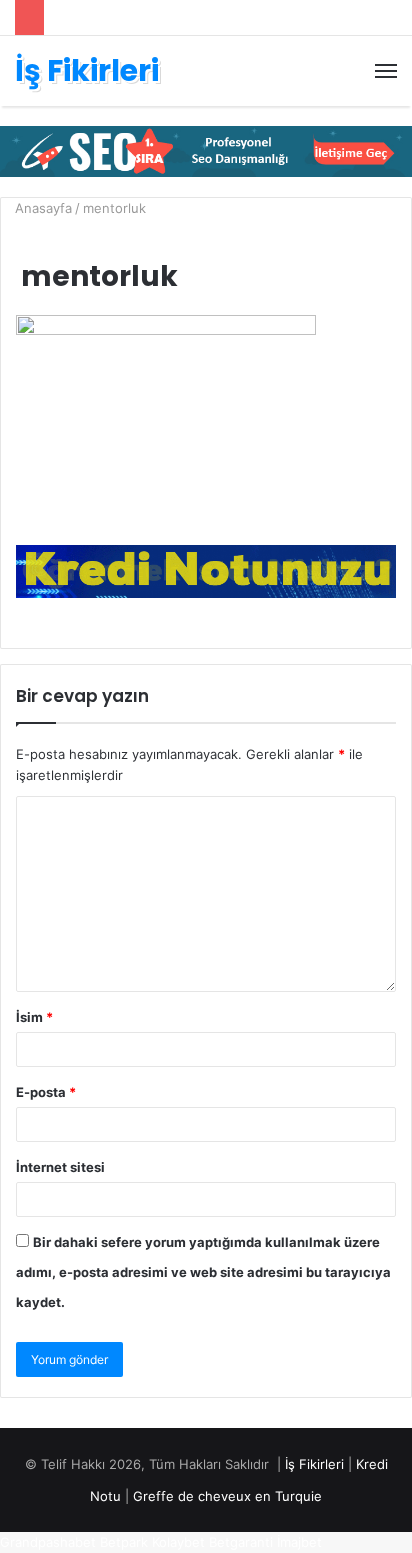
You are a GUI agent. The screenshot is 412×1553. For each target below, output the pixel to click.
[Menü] (386, 71)
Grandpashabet (48, 1542)
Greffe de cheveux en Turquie (227, 1496)
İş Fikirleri (314, 1464)
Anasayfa (41, 208)
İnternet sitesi (60, 1167)
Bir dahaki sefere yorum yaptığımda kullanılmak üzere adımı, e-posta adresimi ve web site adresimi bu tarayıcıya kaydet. (203, 1272)
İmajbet (299, 1542)
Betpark (124, 1542)
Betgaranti (241, 1542)
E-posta (46, 1092)
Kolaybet (178, 1542)
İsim (34, 1017)
